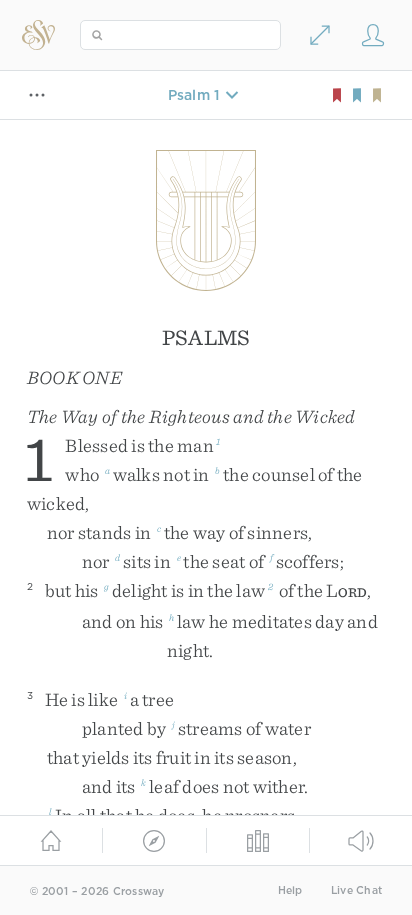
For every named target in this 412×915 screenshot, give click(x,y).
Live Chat (356, 890)
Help (290, 890)
